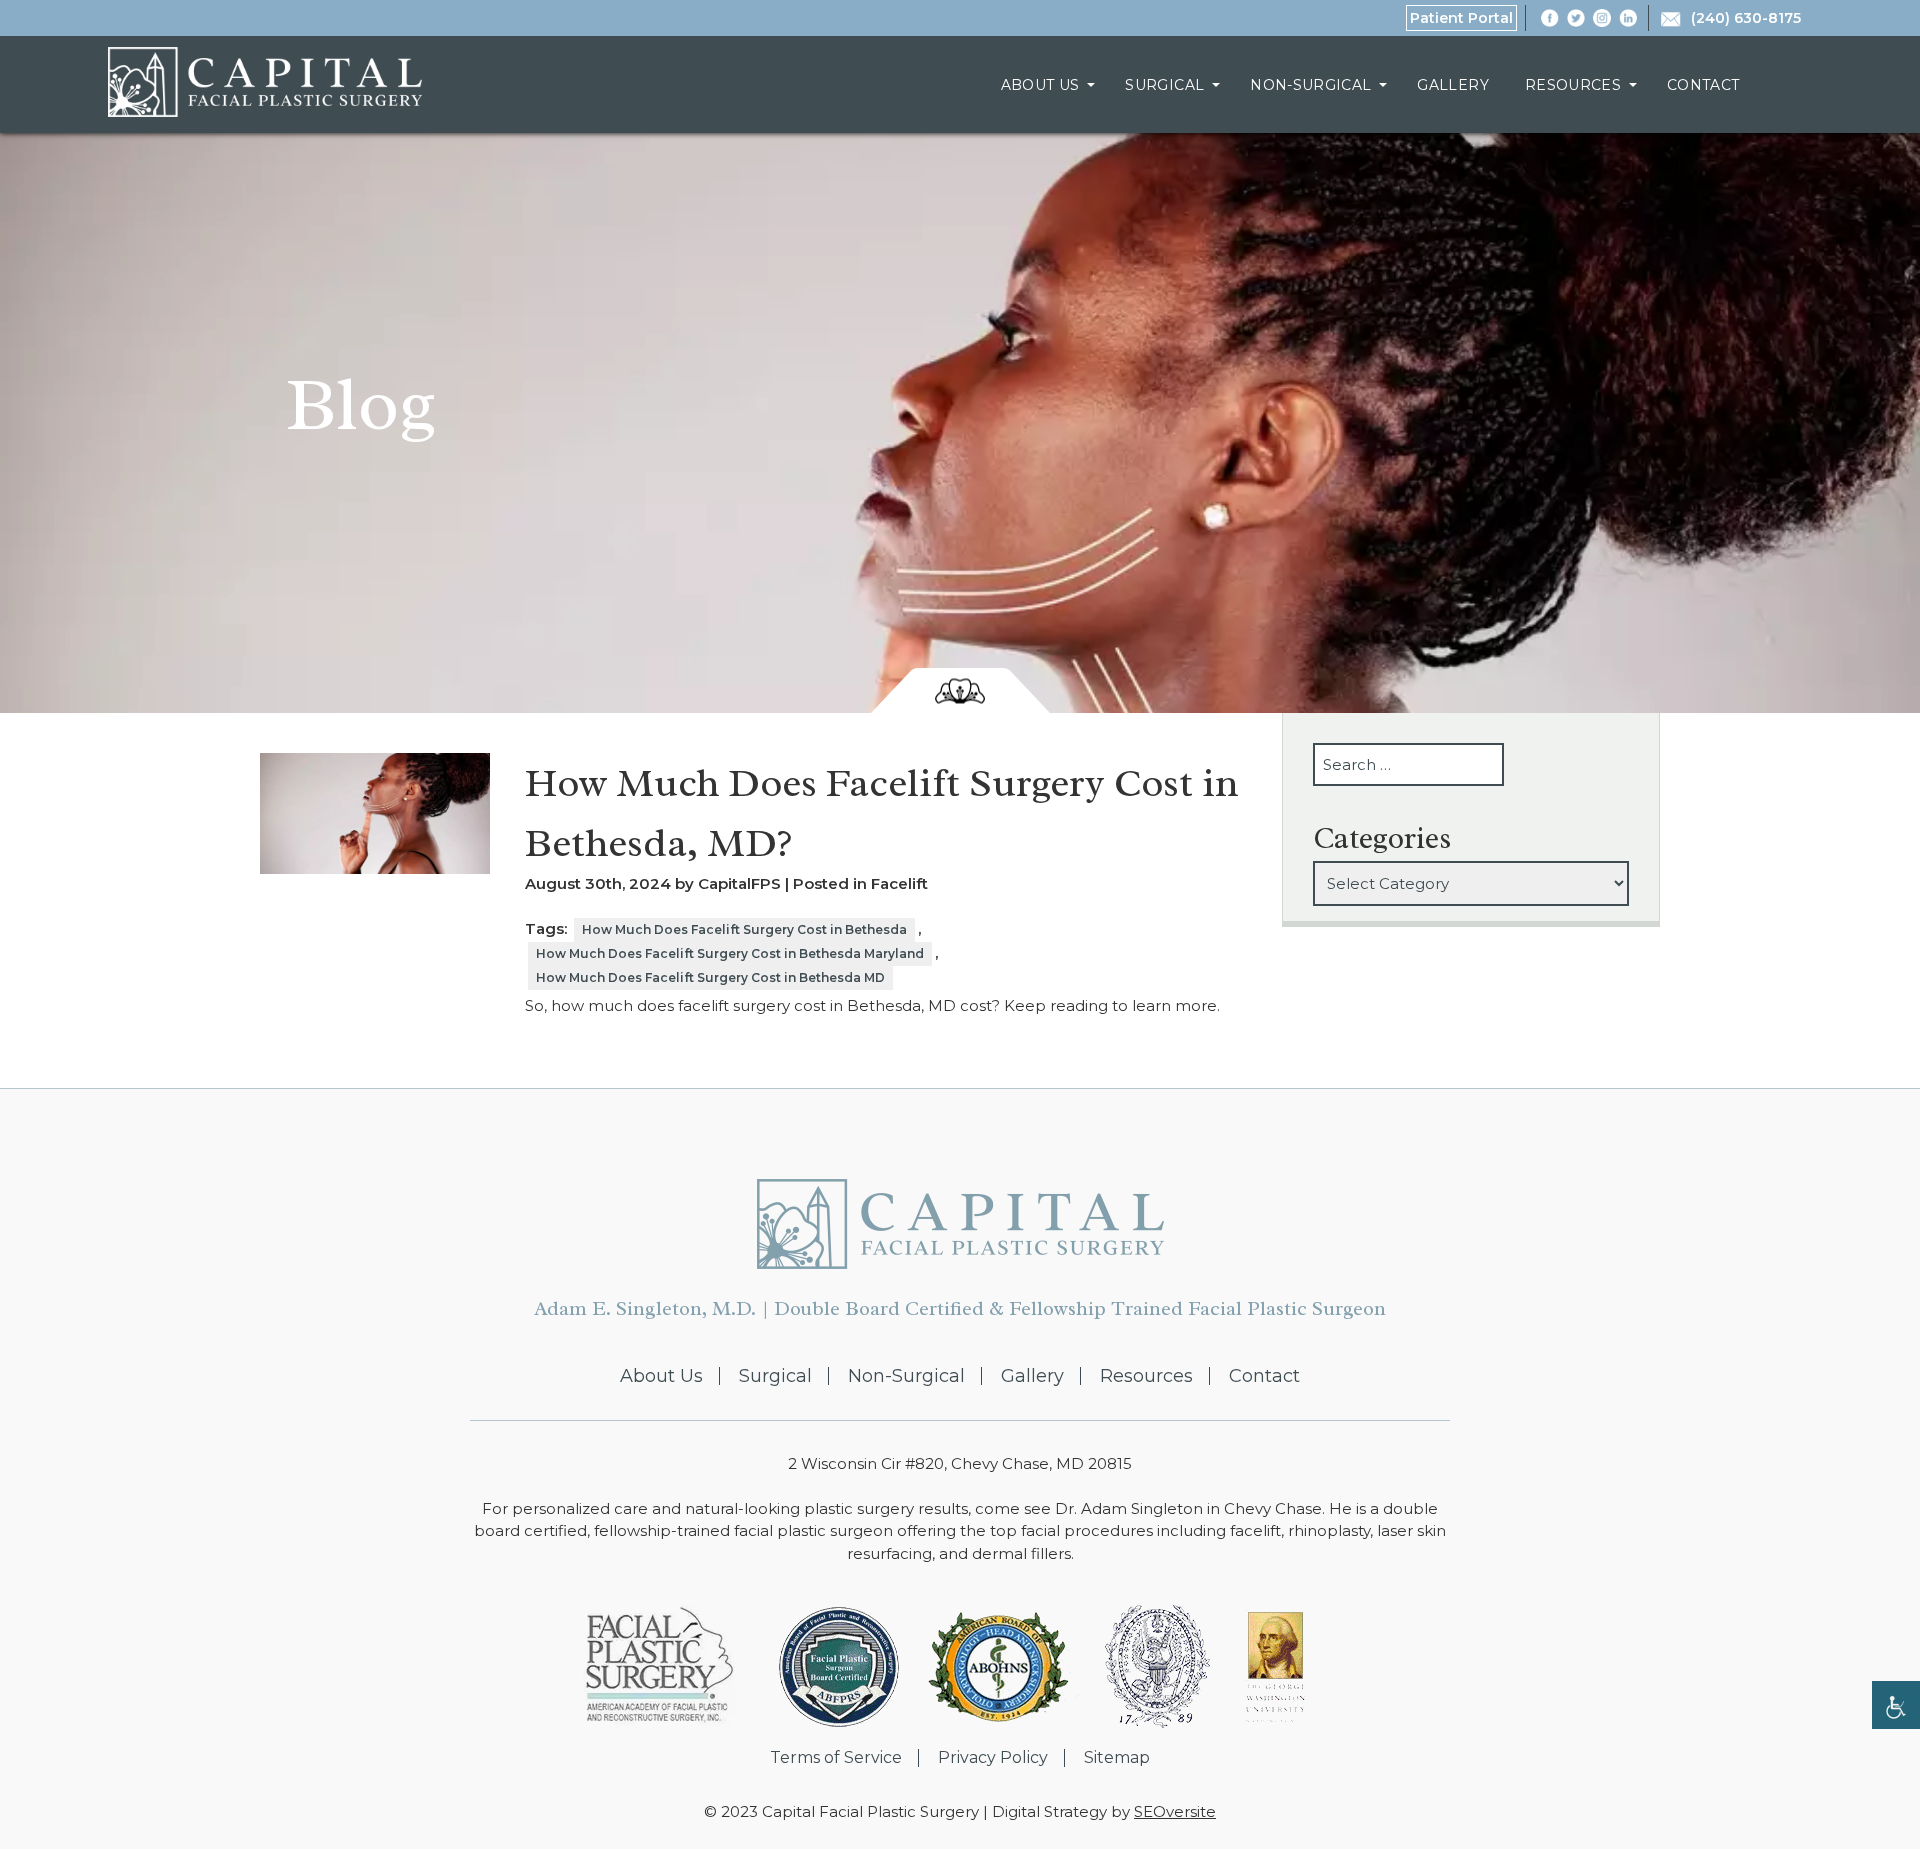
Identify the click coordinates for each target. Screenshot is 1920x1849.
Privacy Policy (993, 1758)
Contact (1703, 85)
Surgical (1164, 85)
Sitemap (1117, 1758)
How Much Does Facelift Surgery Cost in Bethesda (744, 929)
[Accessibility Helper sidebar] (1896, 1705)
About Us (1040, 85)
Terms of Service (836, 1758)
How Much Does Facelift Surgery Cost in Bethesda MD (710, 977)
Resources (1573, 85)
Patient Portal (1461, 18)
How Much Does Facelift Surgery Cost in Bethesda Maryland (730, 953)
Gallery (1452, 85)
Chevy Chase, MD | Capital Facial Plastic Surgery (265, 82)
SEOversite (1175, 1811)
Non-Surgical (1310, 85)
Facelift (899, 883)
